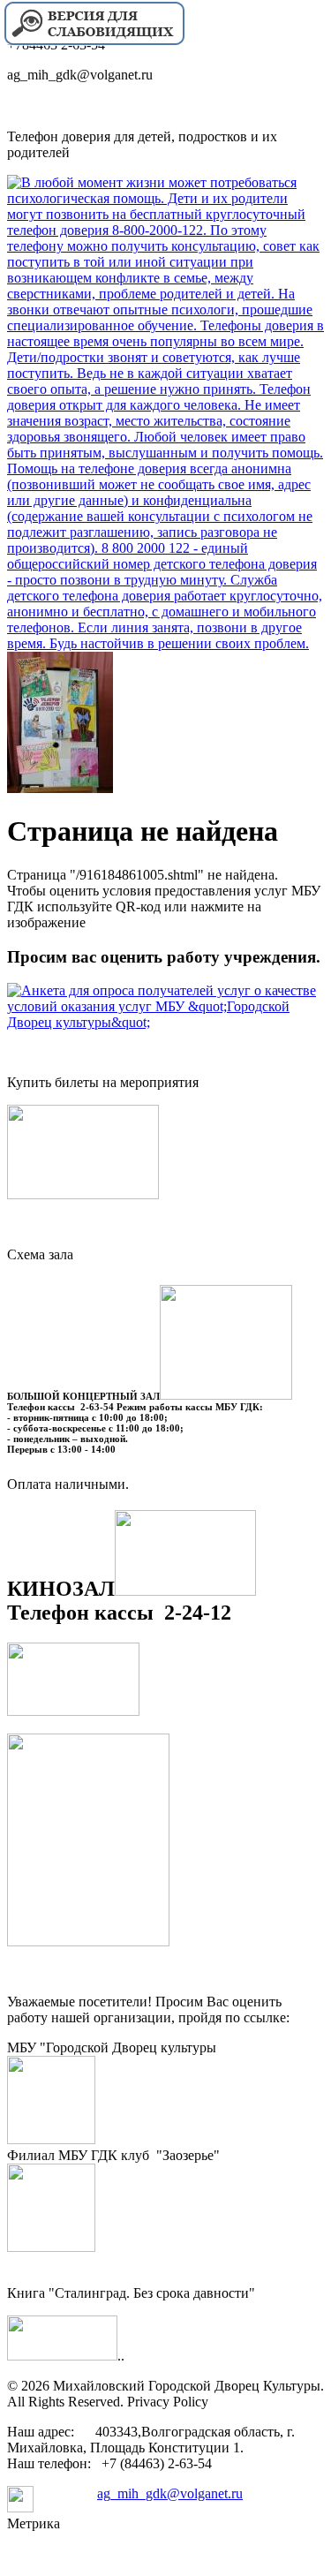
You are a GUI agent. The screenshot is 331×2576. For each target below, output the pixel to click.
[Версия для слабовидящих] (94, 43)
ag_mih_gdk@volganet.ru (170, 2493)
